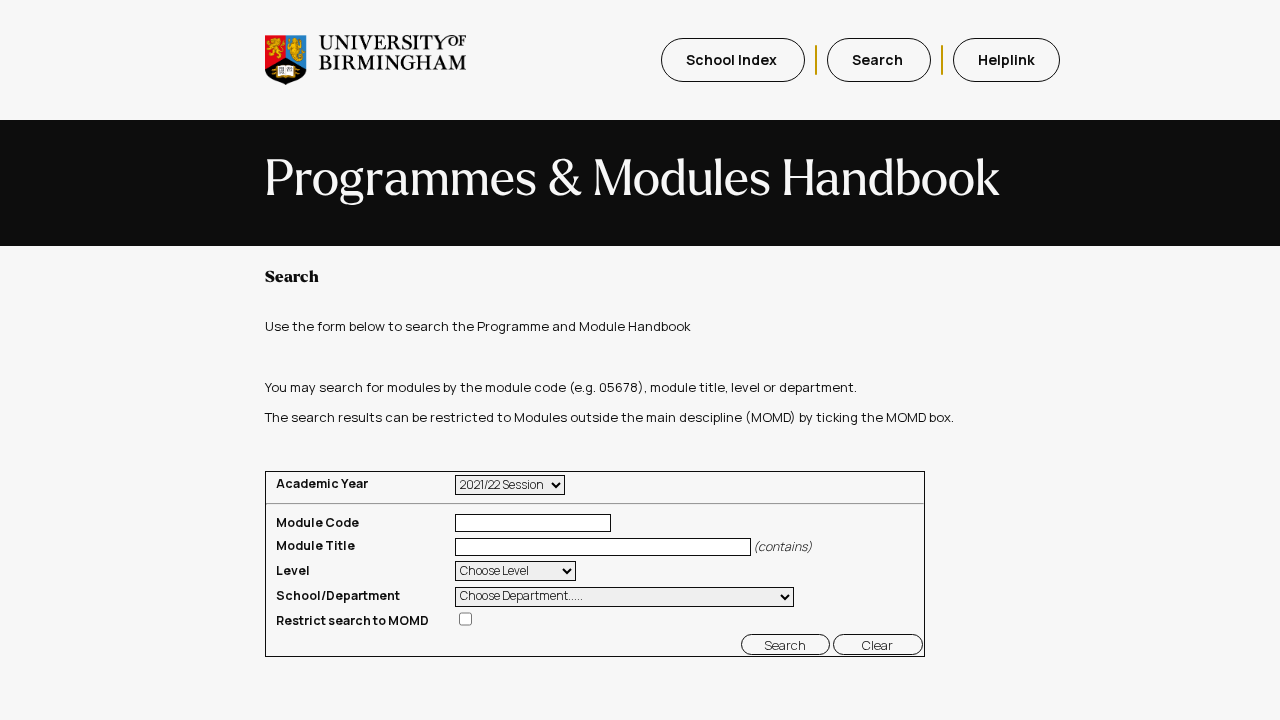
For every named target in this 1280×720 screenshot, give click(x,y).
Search (879, 59)
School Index (733, 59)
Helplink (1006, 59)
